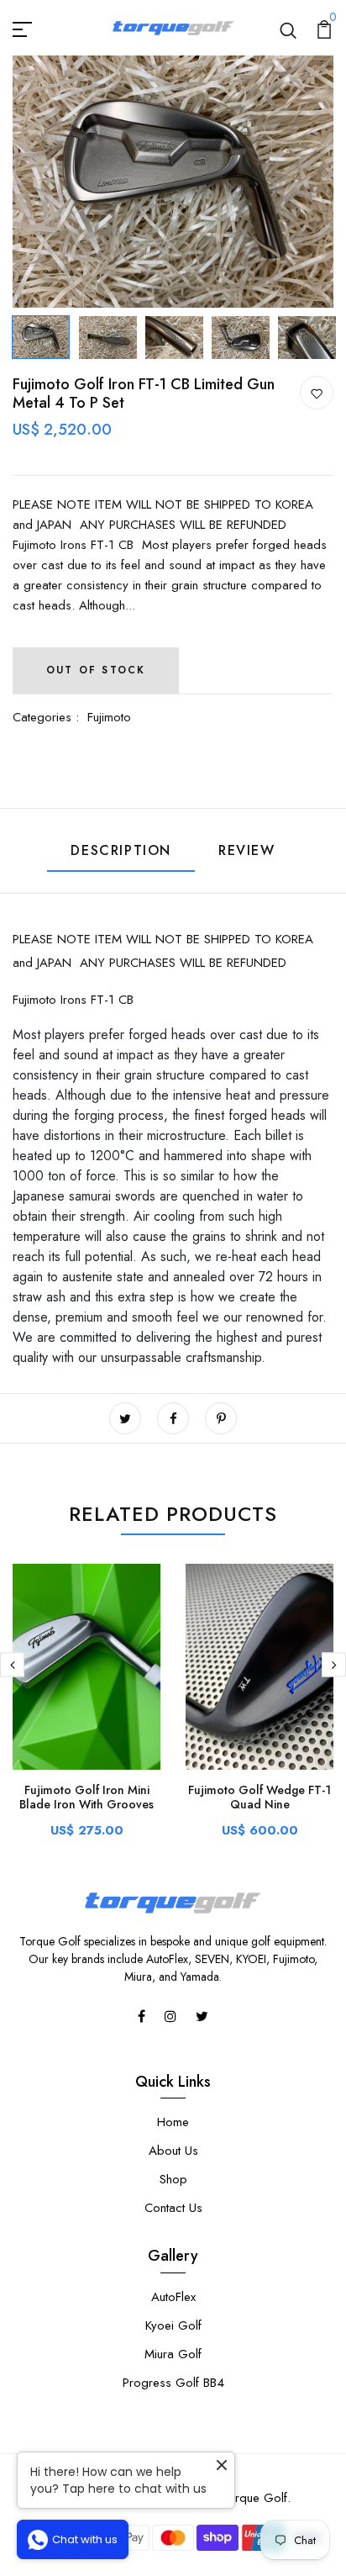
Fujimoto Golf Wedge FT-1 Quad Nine (259, 1797)
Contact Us (173, 2208)
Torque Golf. (256, 2498)
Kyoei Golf (173, 2325)
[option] (173, 182)
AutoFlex (173, 2297)
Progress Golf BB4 (173, 2383)
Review (247, 850)
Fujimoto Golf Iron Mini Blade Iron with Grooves (86, 1797)
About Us (173, 2151)
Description (121, 850)
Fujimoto (109, 717)
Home (173, 2122)
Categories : (46, 717)
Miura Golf (173, 2354)
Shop (173, 2179)
